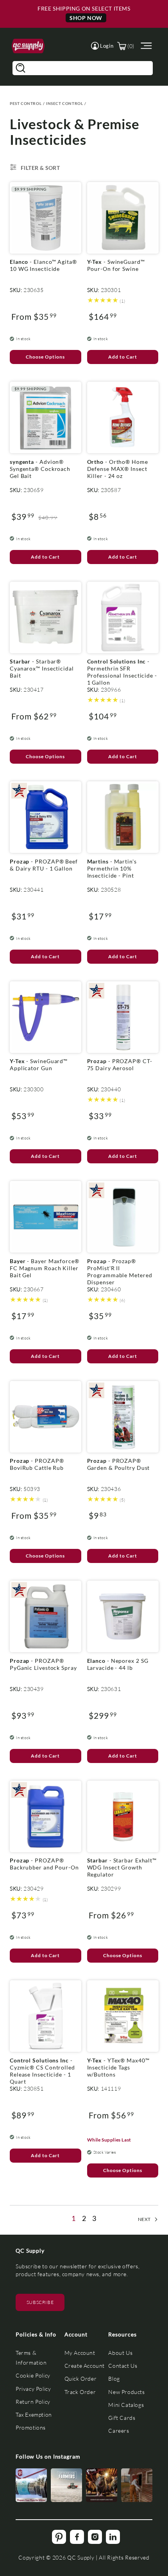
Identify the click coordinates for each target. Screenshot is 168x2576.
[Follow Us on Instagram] (31, 2485)
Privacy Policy (33, 2389)
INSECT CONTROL (64, 103)
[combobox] (83, 68)
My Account (80, 2353)
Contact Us (123, 2366)
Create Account (85, 2366)
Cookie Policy (33, 2375)
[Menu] (145, 46)
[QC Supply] (28, 46)
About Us (120, 2353)
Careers (119, 2431)
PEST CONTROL (26, 103)
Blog (114, 2379)
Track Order (80, 2392)
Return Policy (33, 2402)
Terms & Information (31, 2358)
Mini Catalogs (126, 2405)
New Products (126, 2392)
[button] (102, 46)
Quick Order (81, 2379)
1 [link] (74, 2218)
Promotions (31, 2427)
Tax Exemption (34, 2415)
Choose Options (45, 357)
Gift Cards (122, 2418)
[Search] (20, 68)
